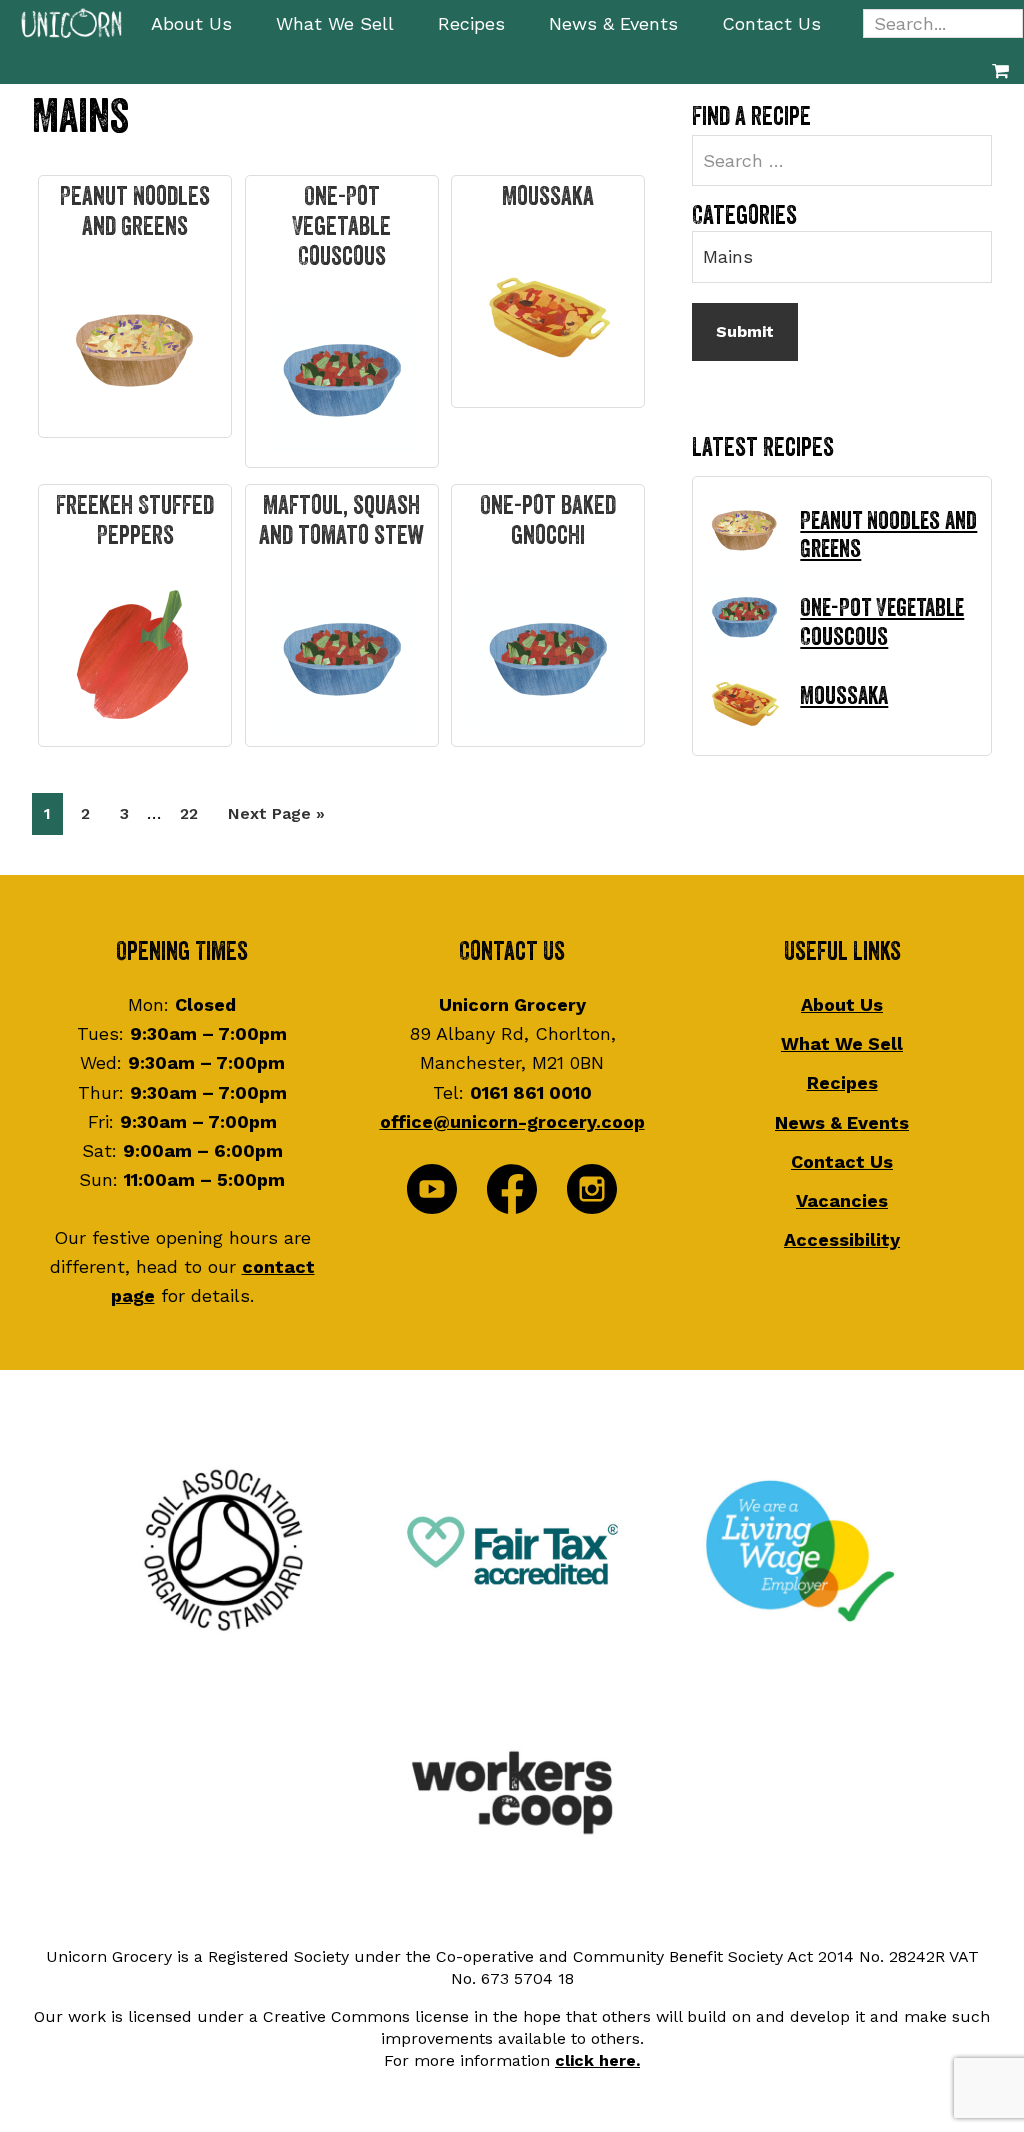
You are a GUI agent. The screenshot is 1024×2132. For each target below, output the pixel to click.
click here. (597, 2060)
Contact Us (842, 1161)
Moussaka (548, 197)
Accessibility (842, 1239)
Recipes (842, 1082)
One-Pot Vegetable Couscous (341, 227)
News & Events (842, 1122)
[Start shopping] (1000, 70)
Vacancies (842, 1200)
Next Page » (276, 819)
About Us (842, 1004)
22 (194, 813)
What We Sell (842, 1043)
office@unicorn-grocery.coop (512, 1121)
